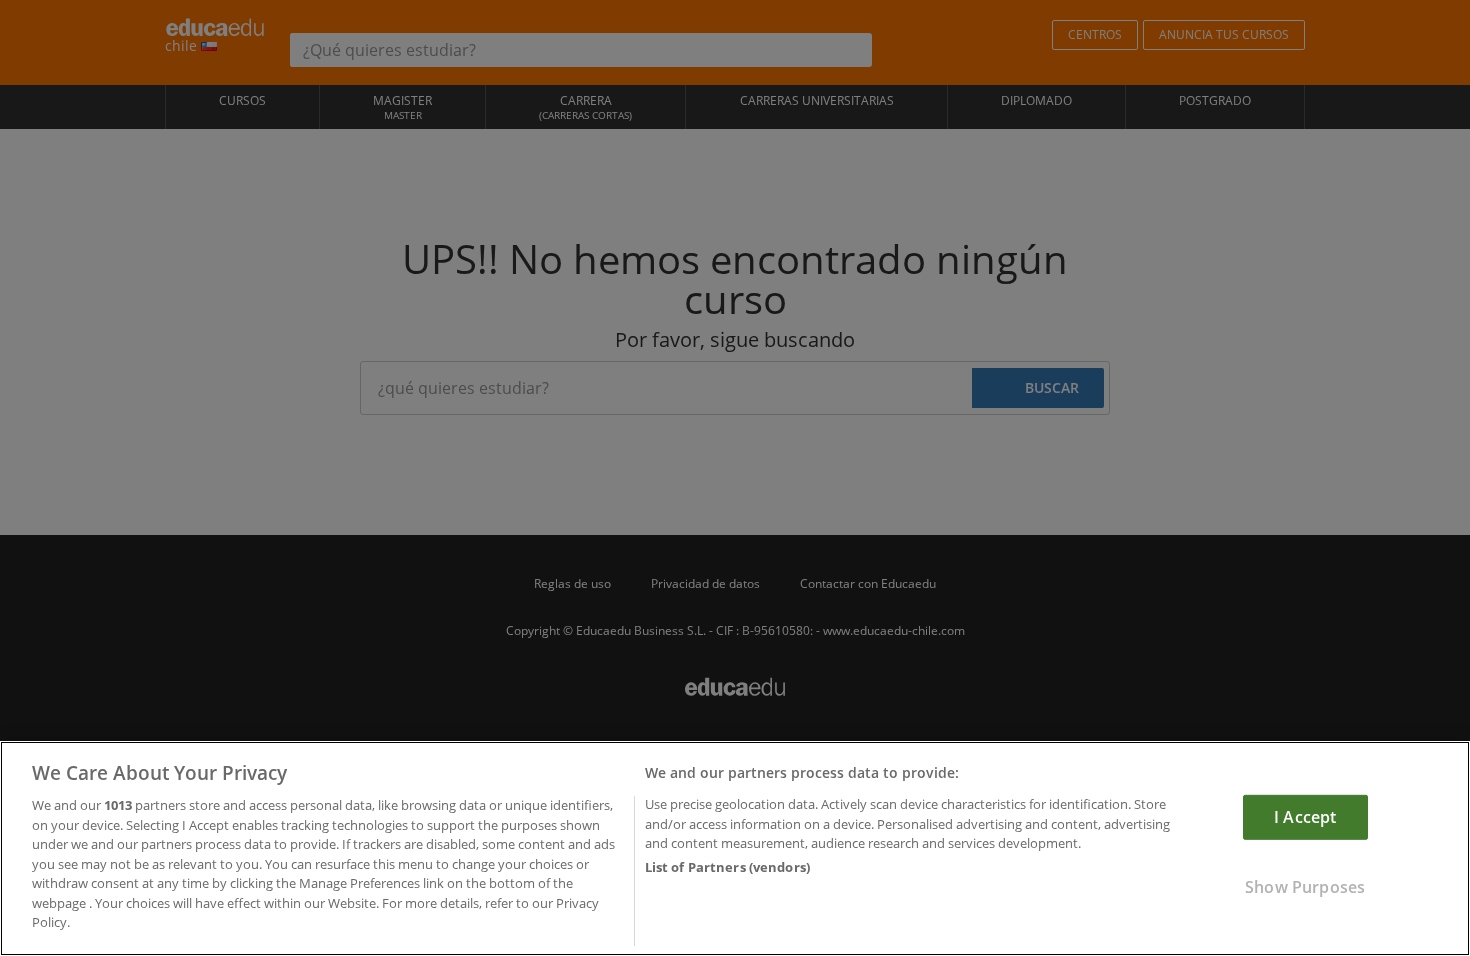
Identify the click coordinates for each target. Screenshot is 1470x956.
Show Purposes (1305, 887)
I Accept (1305, 817)
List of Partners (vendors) (727, 868)
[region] (735, 848)
